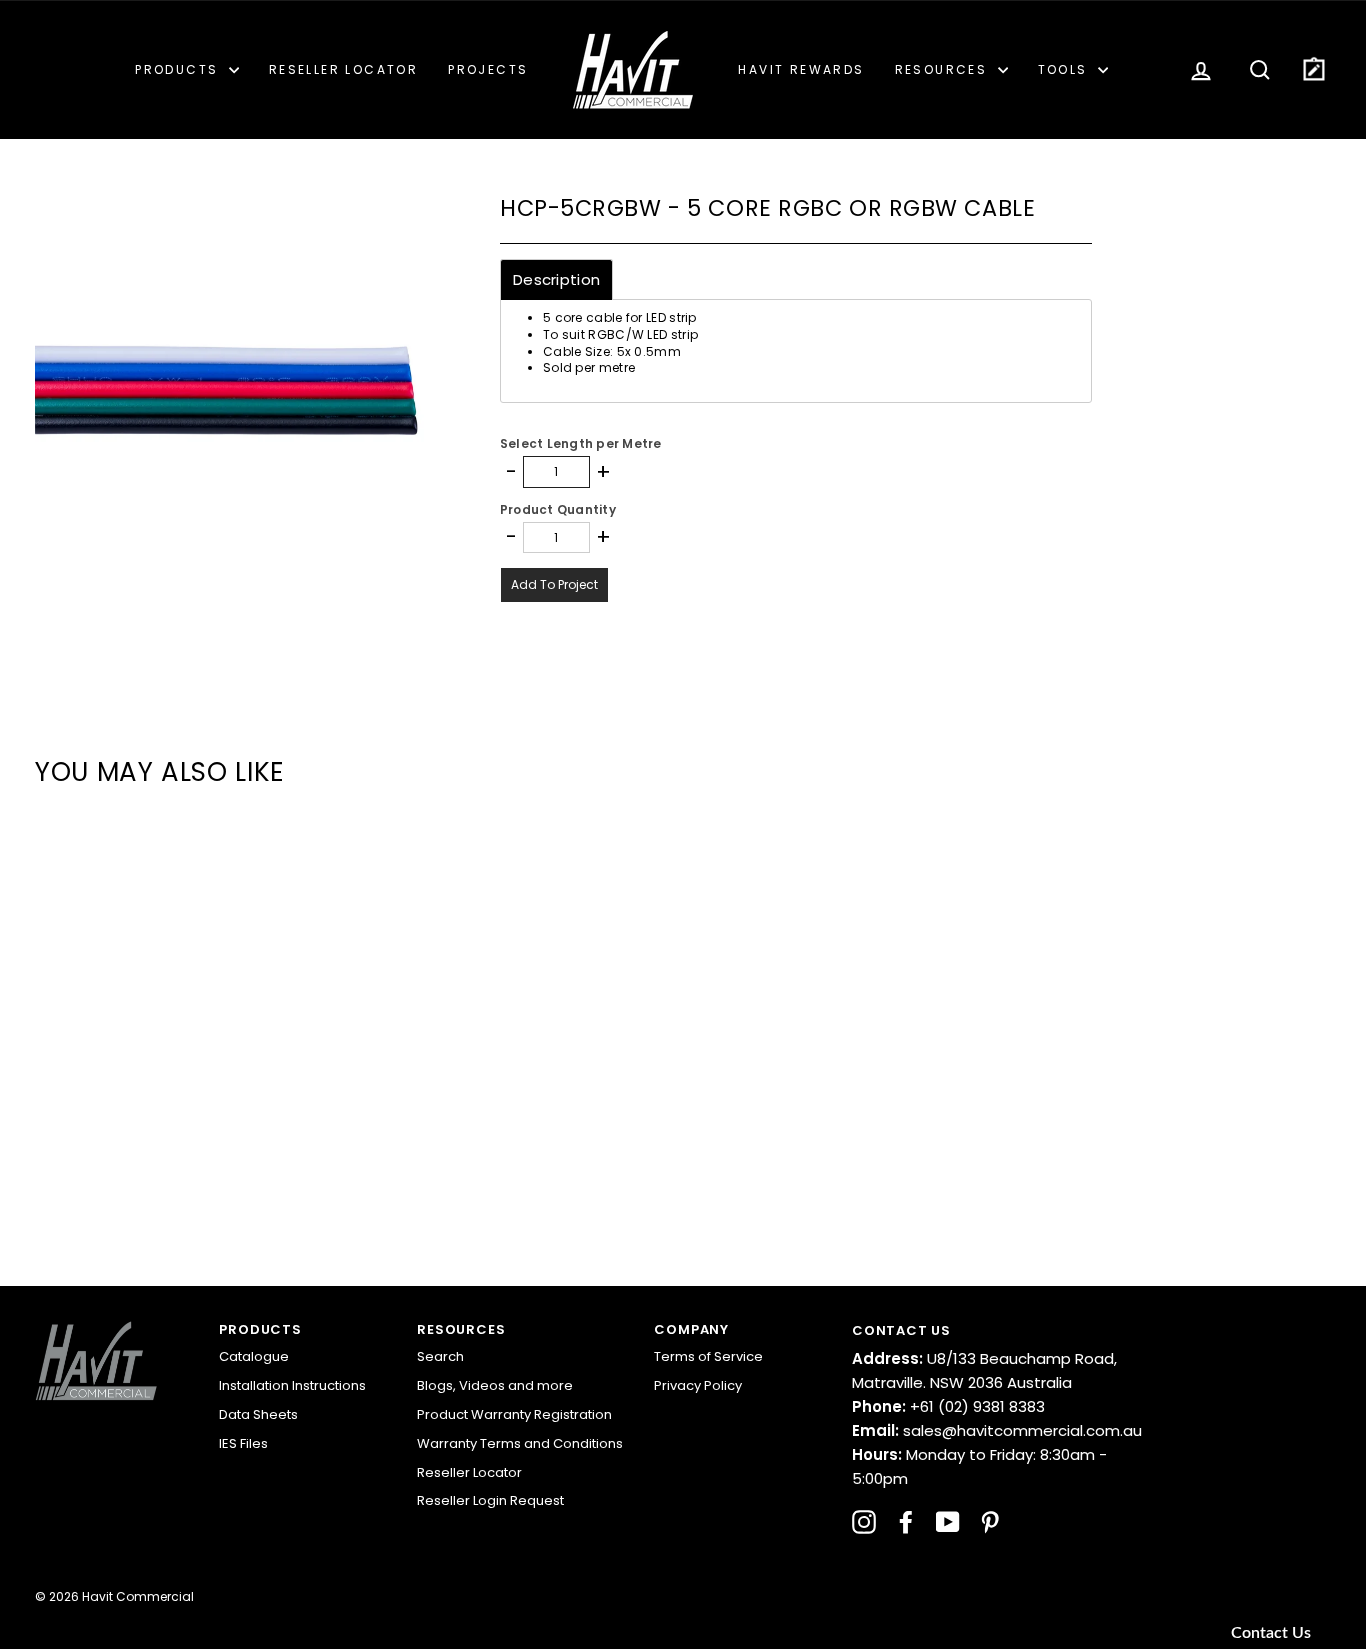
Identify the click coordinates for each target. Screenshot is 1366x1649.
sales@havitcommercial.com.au (997, 1430)
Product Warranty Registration (514, 1414)
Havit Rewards (801, 69)
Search (440, 1356)
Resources (944, 69)
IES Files (243, 1443)
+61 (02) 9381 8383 (948, 1406)
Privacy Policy (698, 1385)
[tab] (556, 279)
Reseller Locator (343, 69)
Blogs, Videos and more (495, 1385)
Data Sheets (258, 1414)
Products (179, 69)
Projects (488, 69)
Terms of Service (708, 1356)
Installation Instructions (292, 1385)
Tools (1065, 69)
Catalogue (254, 1356)
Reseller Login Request (490, 1500)
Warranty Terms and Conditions (520, 1443)
